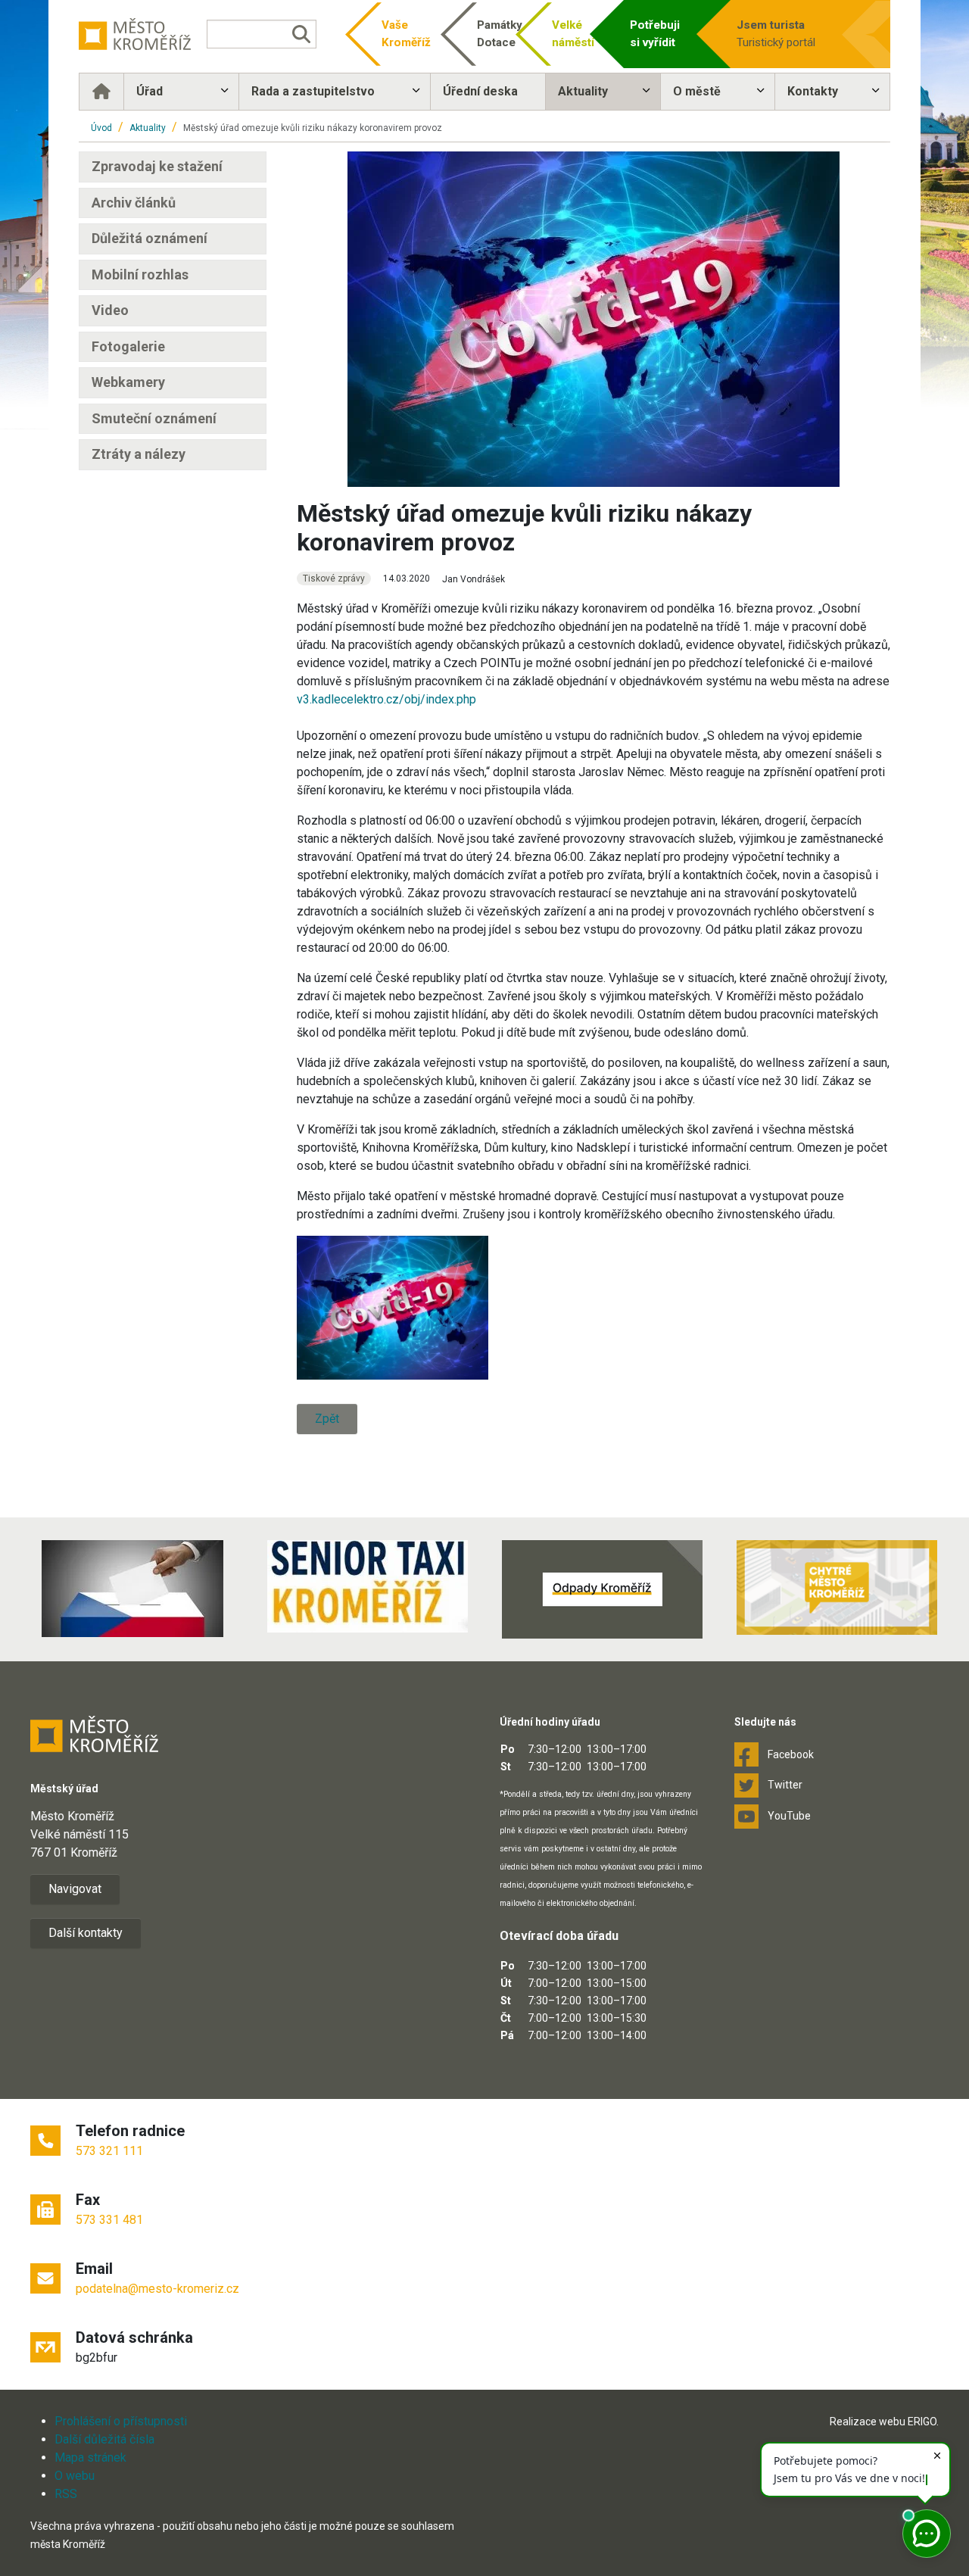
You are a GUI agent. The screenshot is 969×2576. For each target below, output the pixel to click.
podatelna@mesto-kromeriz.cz (157, 2289)
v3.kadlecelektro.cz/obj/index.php (386, 699)
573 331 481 (109, 2220)
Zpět (327, 1419)
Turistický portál (776, 34)
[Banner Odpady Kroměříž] (602, 1589)
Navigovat (75, 1889)
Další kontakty (86, 1933)
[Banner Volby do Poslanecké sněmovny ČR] (132, 1589)
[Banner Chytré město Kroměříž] (837, 1587)
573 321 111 (109, 2151)
